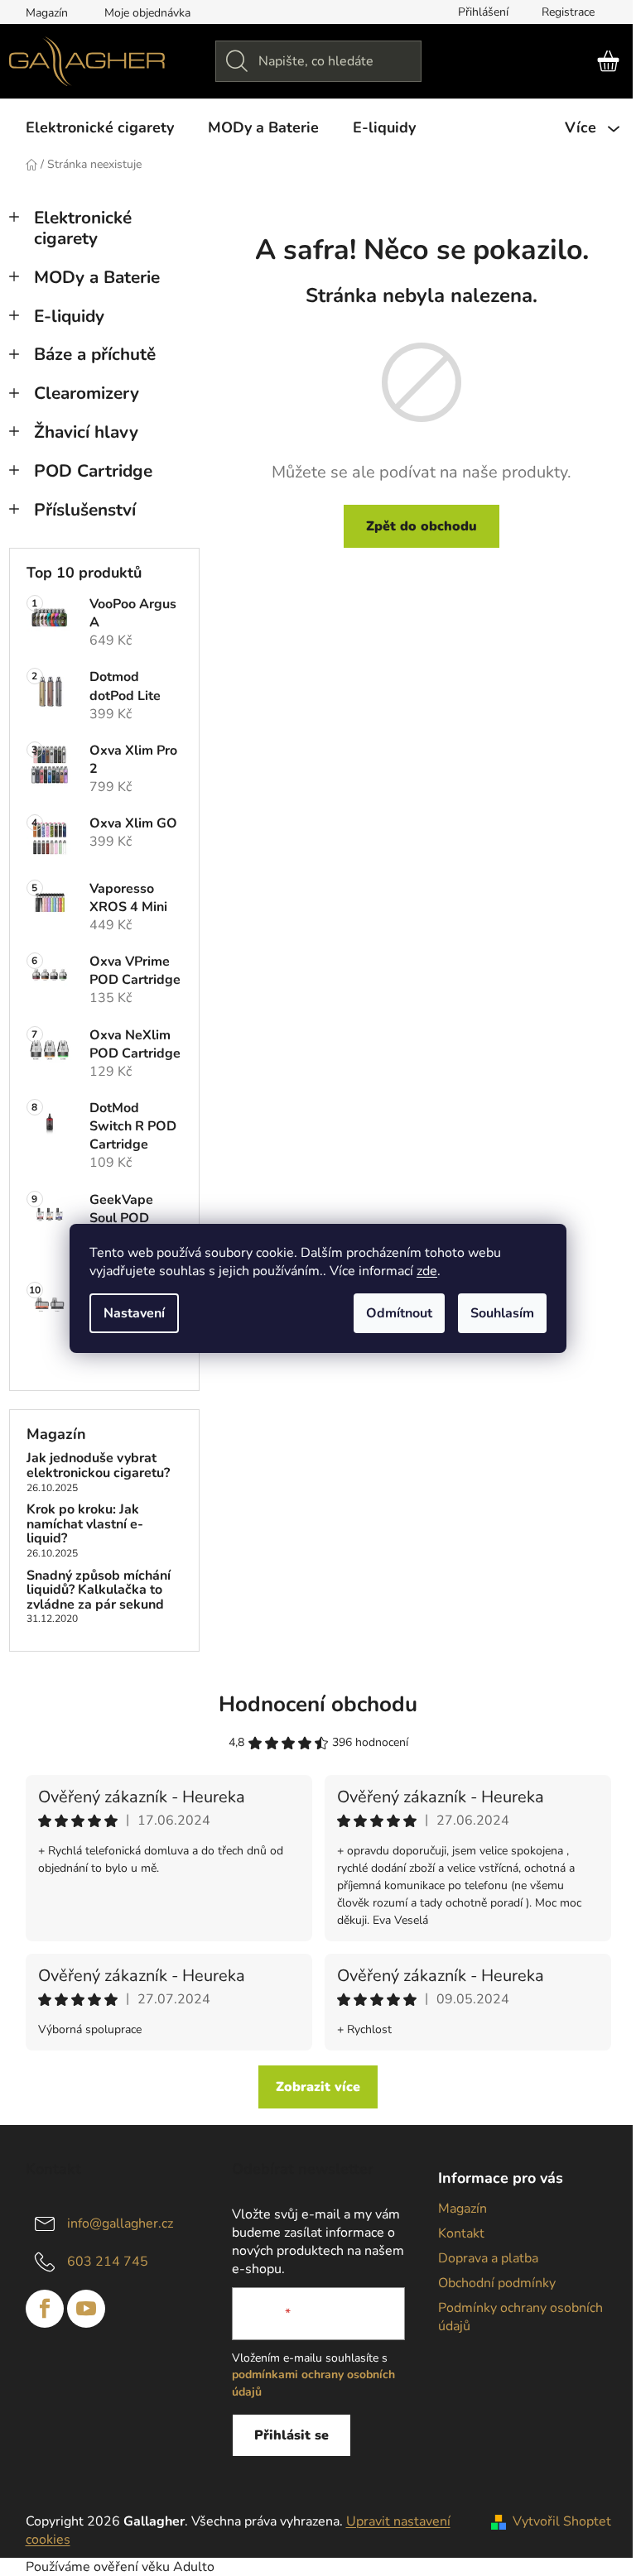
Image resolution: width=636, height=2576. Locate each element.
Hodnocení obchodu (318, 1704)
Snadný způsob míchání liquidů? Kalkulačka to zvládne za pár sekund (99, 1591)
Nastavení (134, 1313)
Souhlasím (502, 1313)
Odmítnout (399, 1313)
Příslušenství (85, 510)
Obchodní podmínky (497, 2283)
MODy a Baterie (97, 277)
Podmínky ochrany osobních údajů (520, 2317)
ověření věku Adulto (154, 2567)
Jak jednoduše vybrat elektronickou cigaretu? (98, 1466)
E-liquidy (69, 316)
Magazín (47, 13)
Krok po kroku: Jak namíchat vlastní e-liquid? (85, 1525)
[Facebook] (45, 2309)
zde (427, 1271)
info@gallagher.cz (120, 2223)
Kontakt (461, 2233)
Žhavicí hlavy (86, 432)
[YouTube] (86, 2309)
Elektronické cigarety (83, 228)
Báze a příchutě (95, 354)
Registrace (568, 12)
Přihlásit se (291, 2435)
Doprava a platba (488, 2258)
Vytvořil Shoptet (562, 2521)
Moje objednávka (147, 13)
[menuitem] (100, 127)
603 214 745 (108, 2261)
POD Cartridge (93, 471)
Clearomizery (87, 393)
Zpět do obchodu (422, 526)
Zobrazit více (318, 2087)
